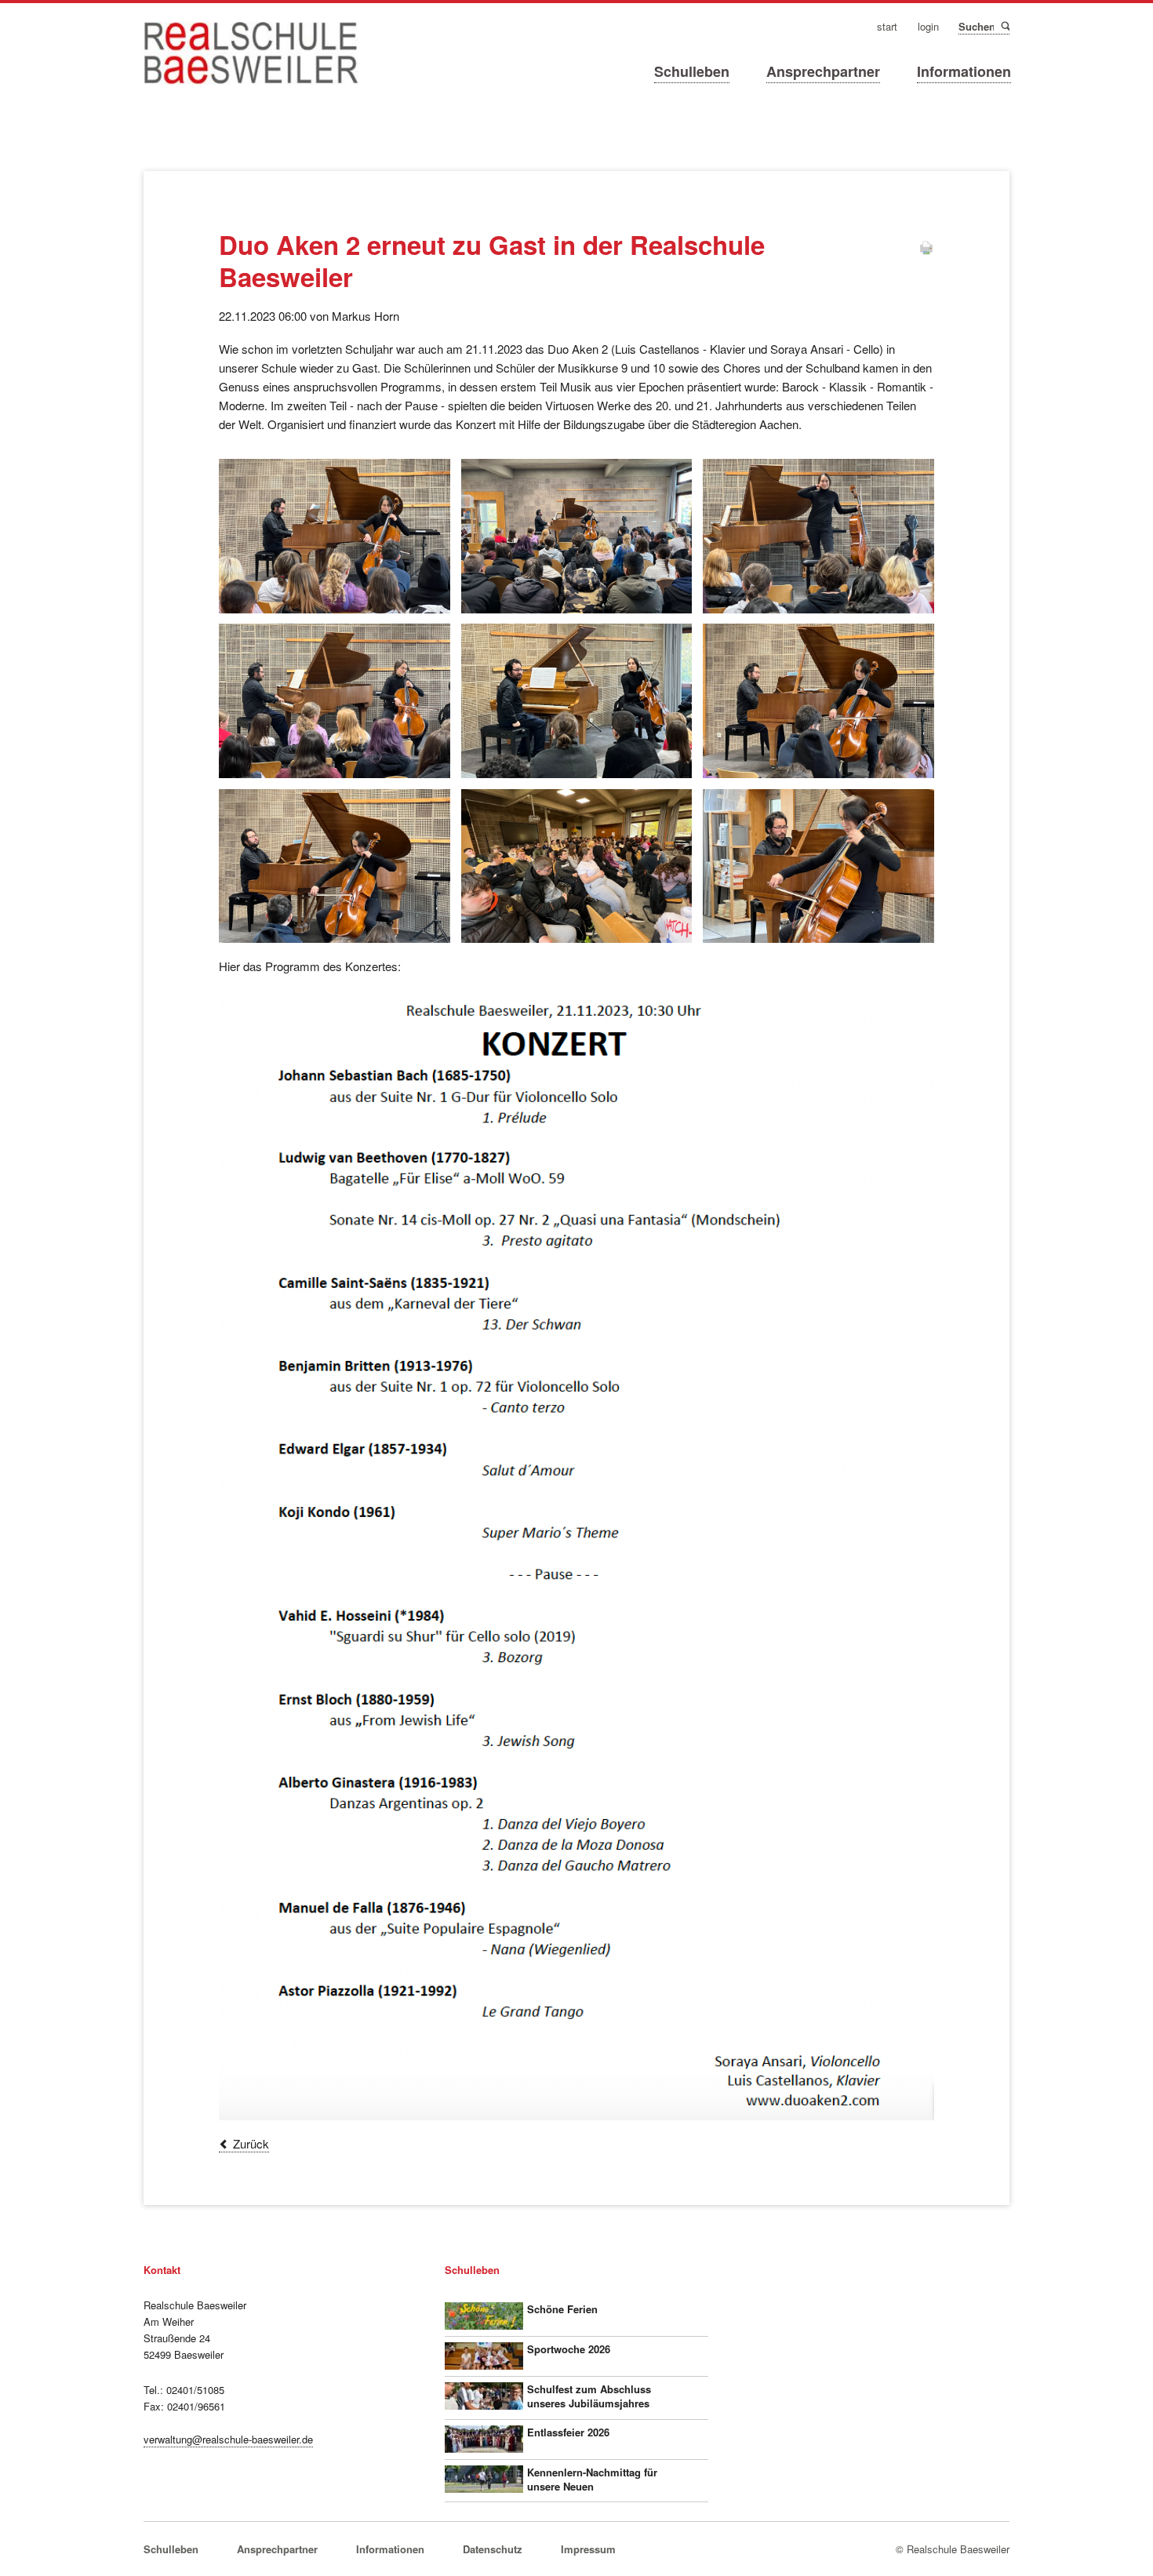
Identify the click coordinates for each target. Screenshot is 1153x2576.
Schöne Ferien (562, 2309)
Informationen (964, 71)
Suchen (1004, 26)
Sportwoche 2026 (569, 2349)
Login (928, 27)
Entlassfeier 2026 (568, 2432)
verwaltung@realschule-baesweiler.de (228, 2439)
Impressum (588, 2549)
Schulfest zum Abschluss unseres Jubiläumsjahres (589, 2396)
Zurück (251, 2143)
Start (887, 27)
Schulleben (692, 71)
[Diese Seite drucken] (926, 251)
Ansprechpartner (823, 71)
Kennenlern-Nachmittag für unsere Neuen (592, 2479)
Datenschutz (493, 2549)
